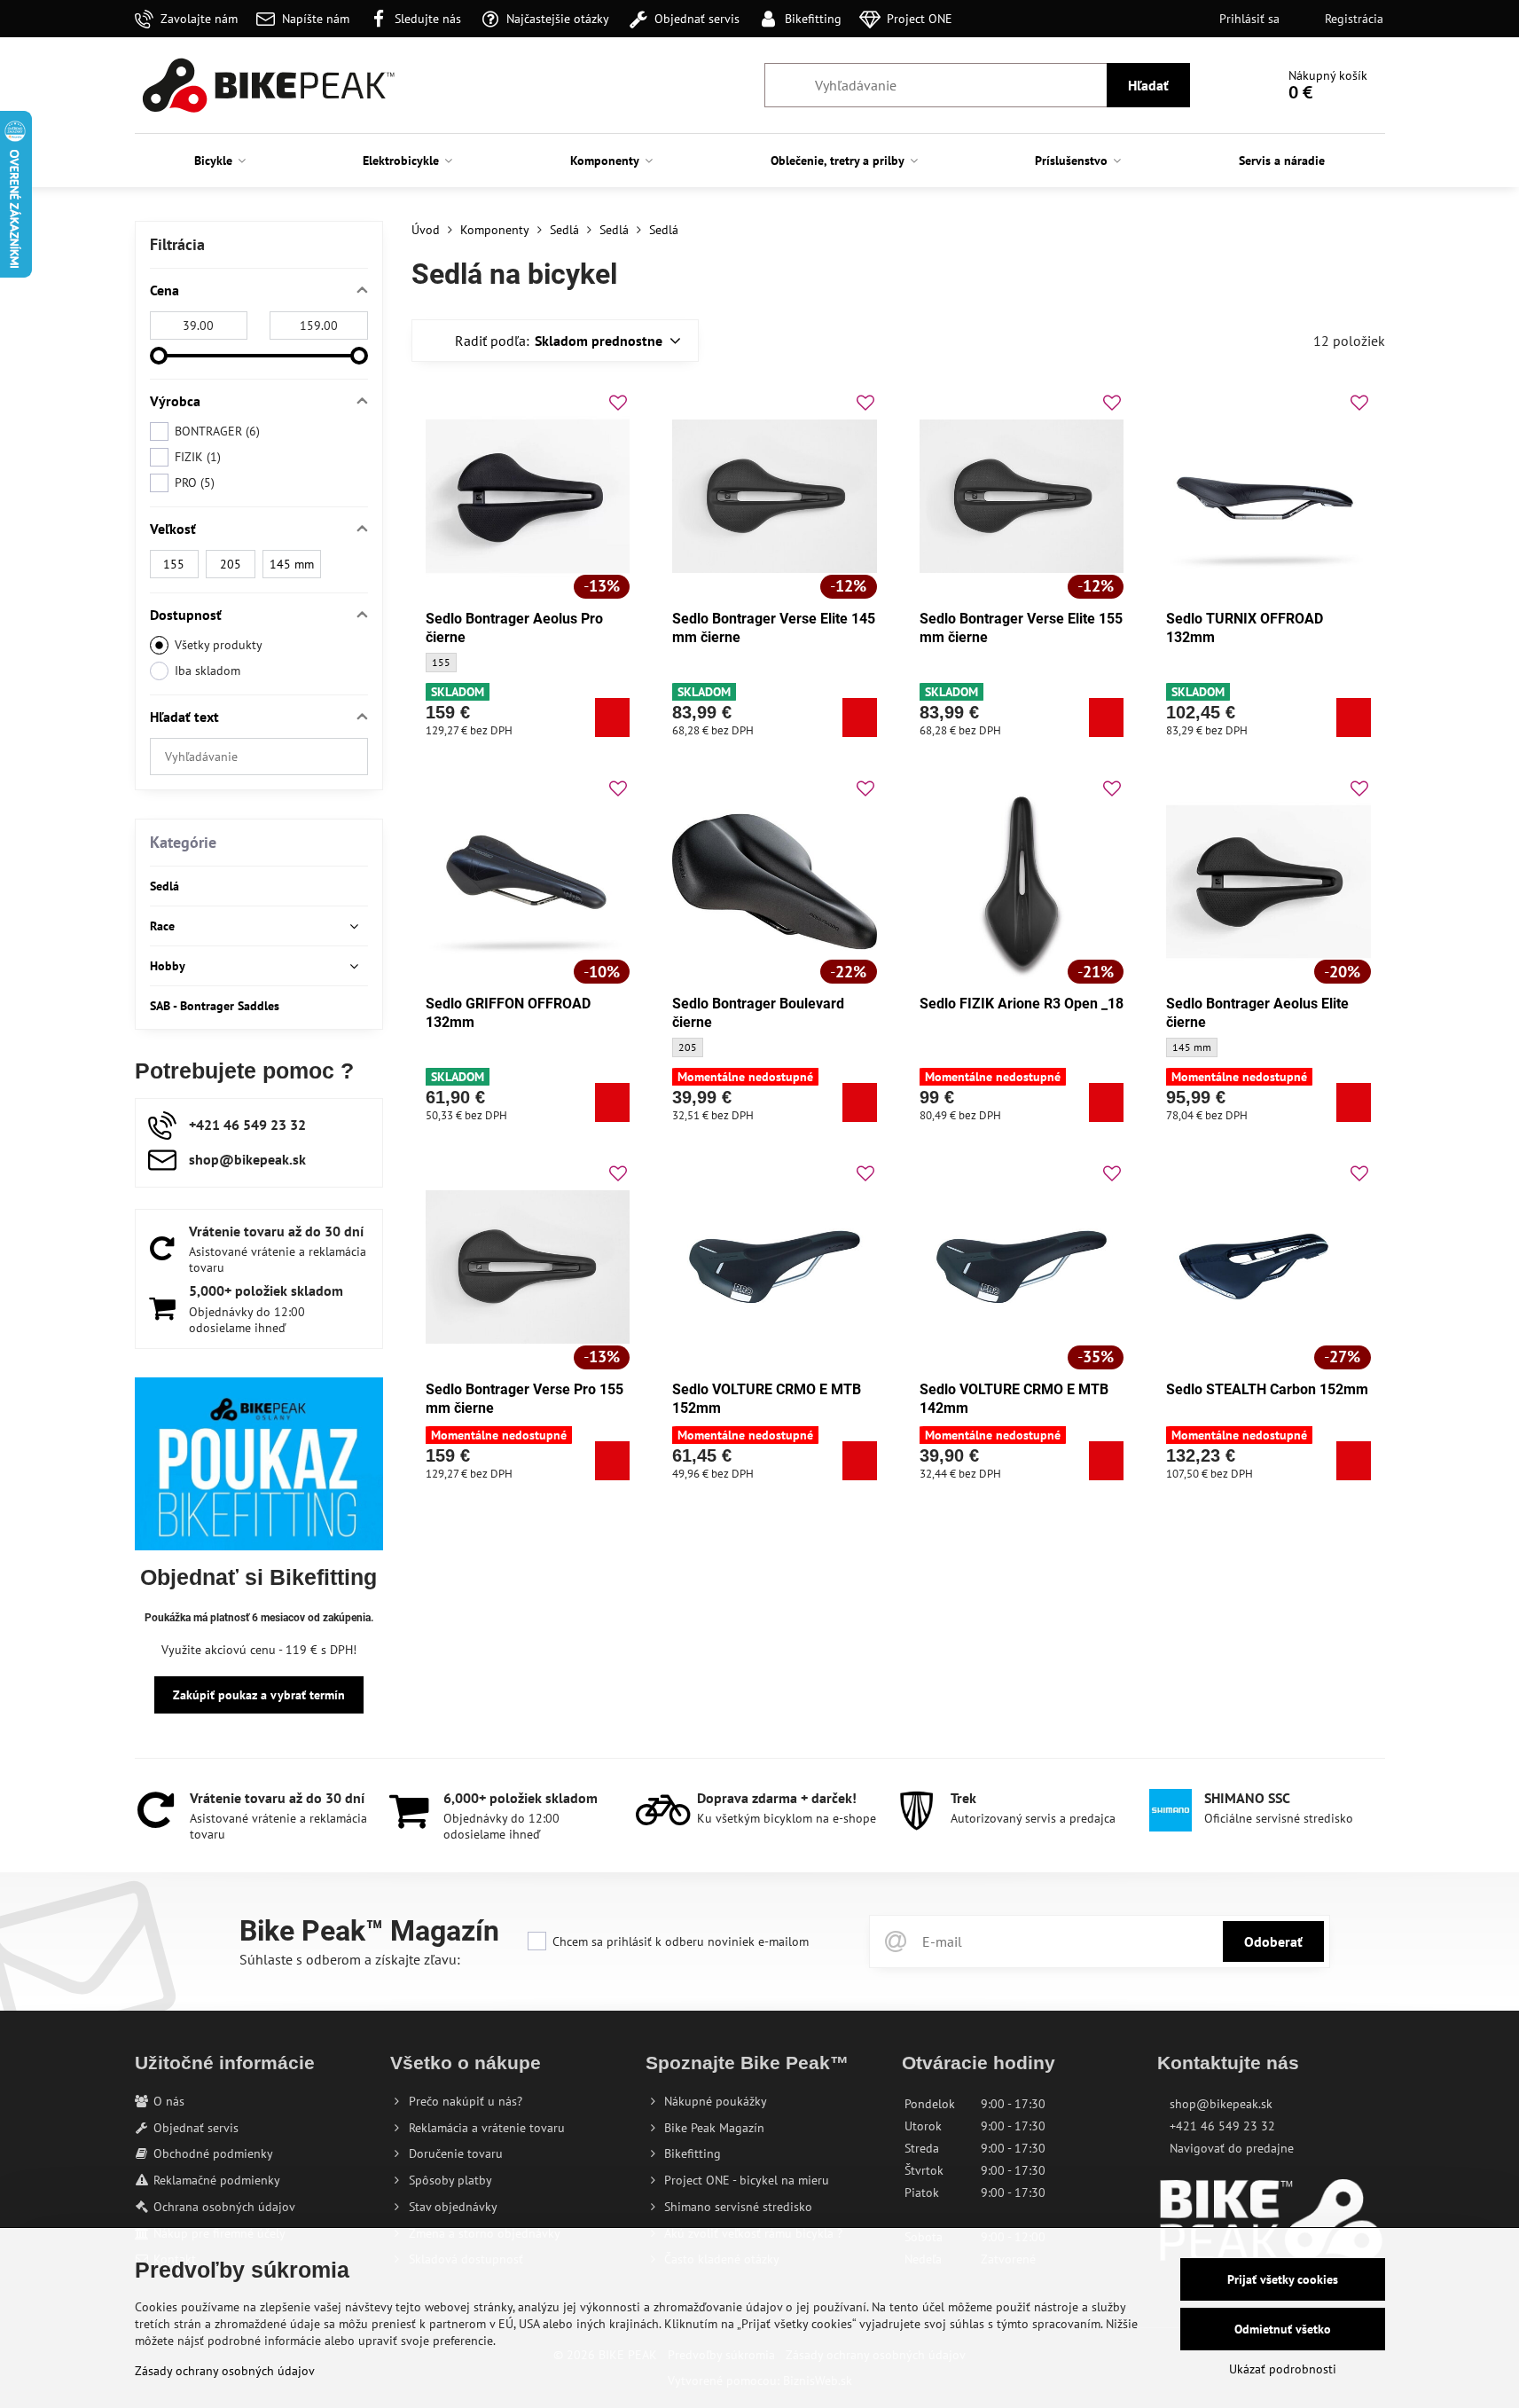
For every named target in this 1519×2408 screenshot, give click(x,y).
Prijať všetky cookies (1283, 2279)
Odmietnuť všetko (1283, 2329)
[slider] (159, 356)
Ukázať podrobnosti (1283, 2369)
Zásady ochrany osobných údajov (225, 2371)
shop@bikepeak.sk (1221, 2104)
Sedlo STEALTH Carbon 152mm (1267, 1389)
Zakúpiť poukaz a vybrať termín (259, 1695)
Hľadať (1148, 85)
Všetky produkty (219, 645)
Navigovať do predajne (1232, 2148)
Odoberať (1273, 1941)
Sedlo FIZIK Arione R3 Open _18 (1022, 1004)
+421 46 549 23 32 (1222, 2126)
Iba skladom (207, 671)
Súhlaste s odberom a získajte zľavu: (350, 1959)
